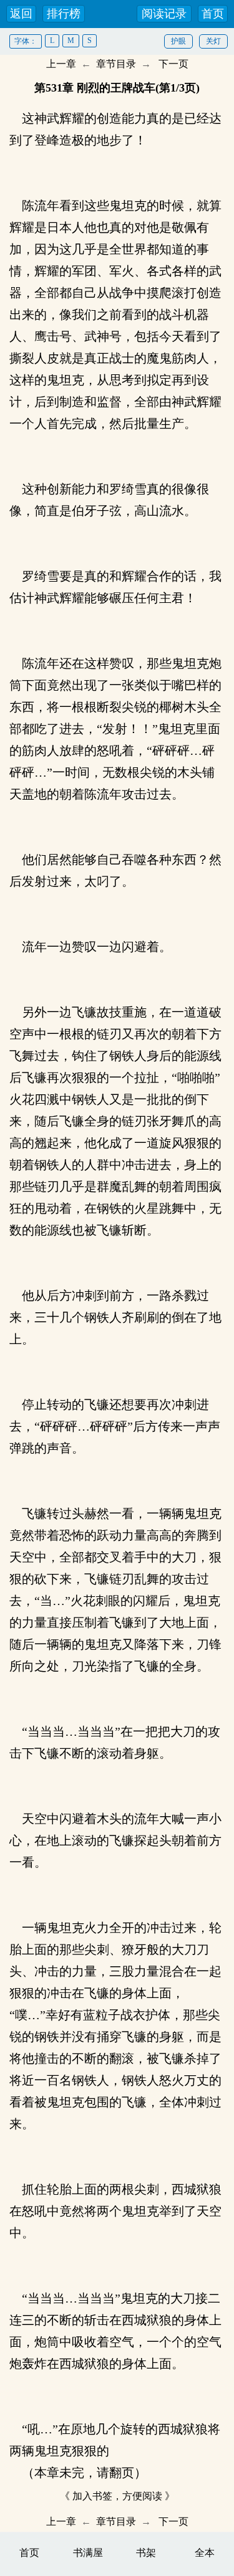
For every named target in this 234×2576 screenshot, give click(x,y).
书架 (146, 2553)
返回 (21, 14)
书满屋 (88, 2553)
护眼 (178, 41)
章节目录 (116, 64)
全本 (205, 2553)
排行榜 (64, 14)
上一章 (61, 64)
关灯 (213, 41)
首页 (213, 14)
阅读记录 (164, 14)
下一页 (173, 64)
